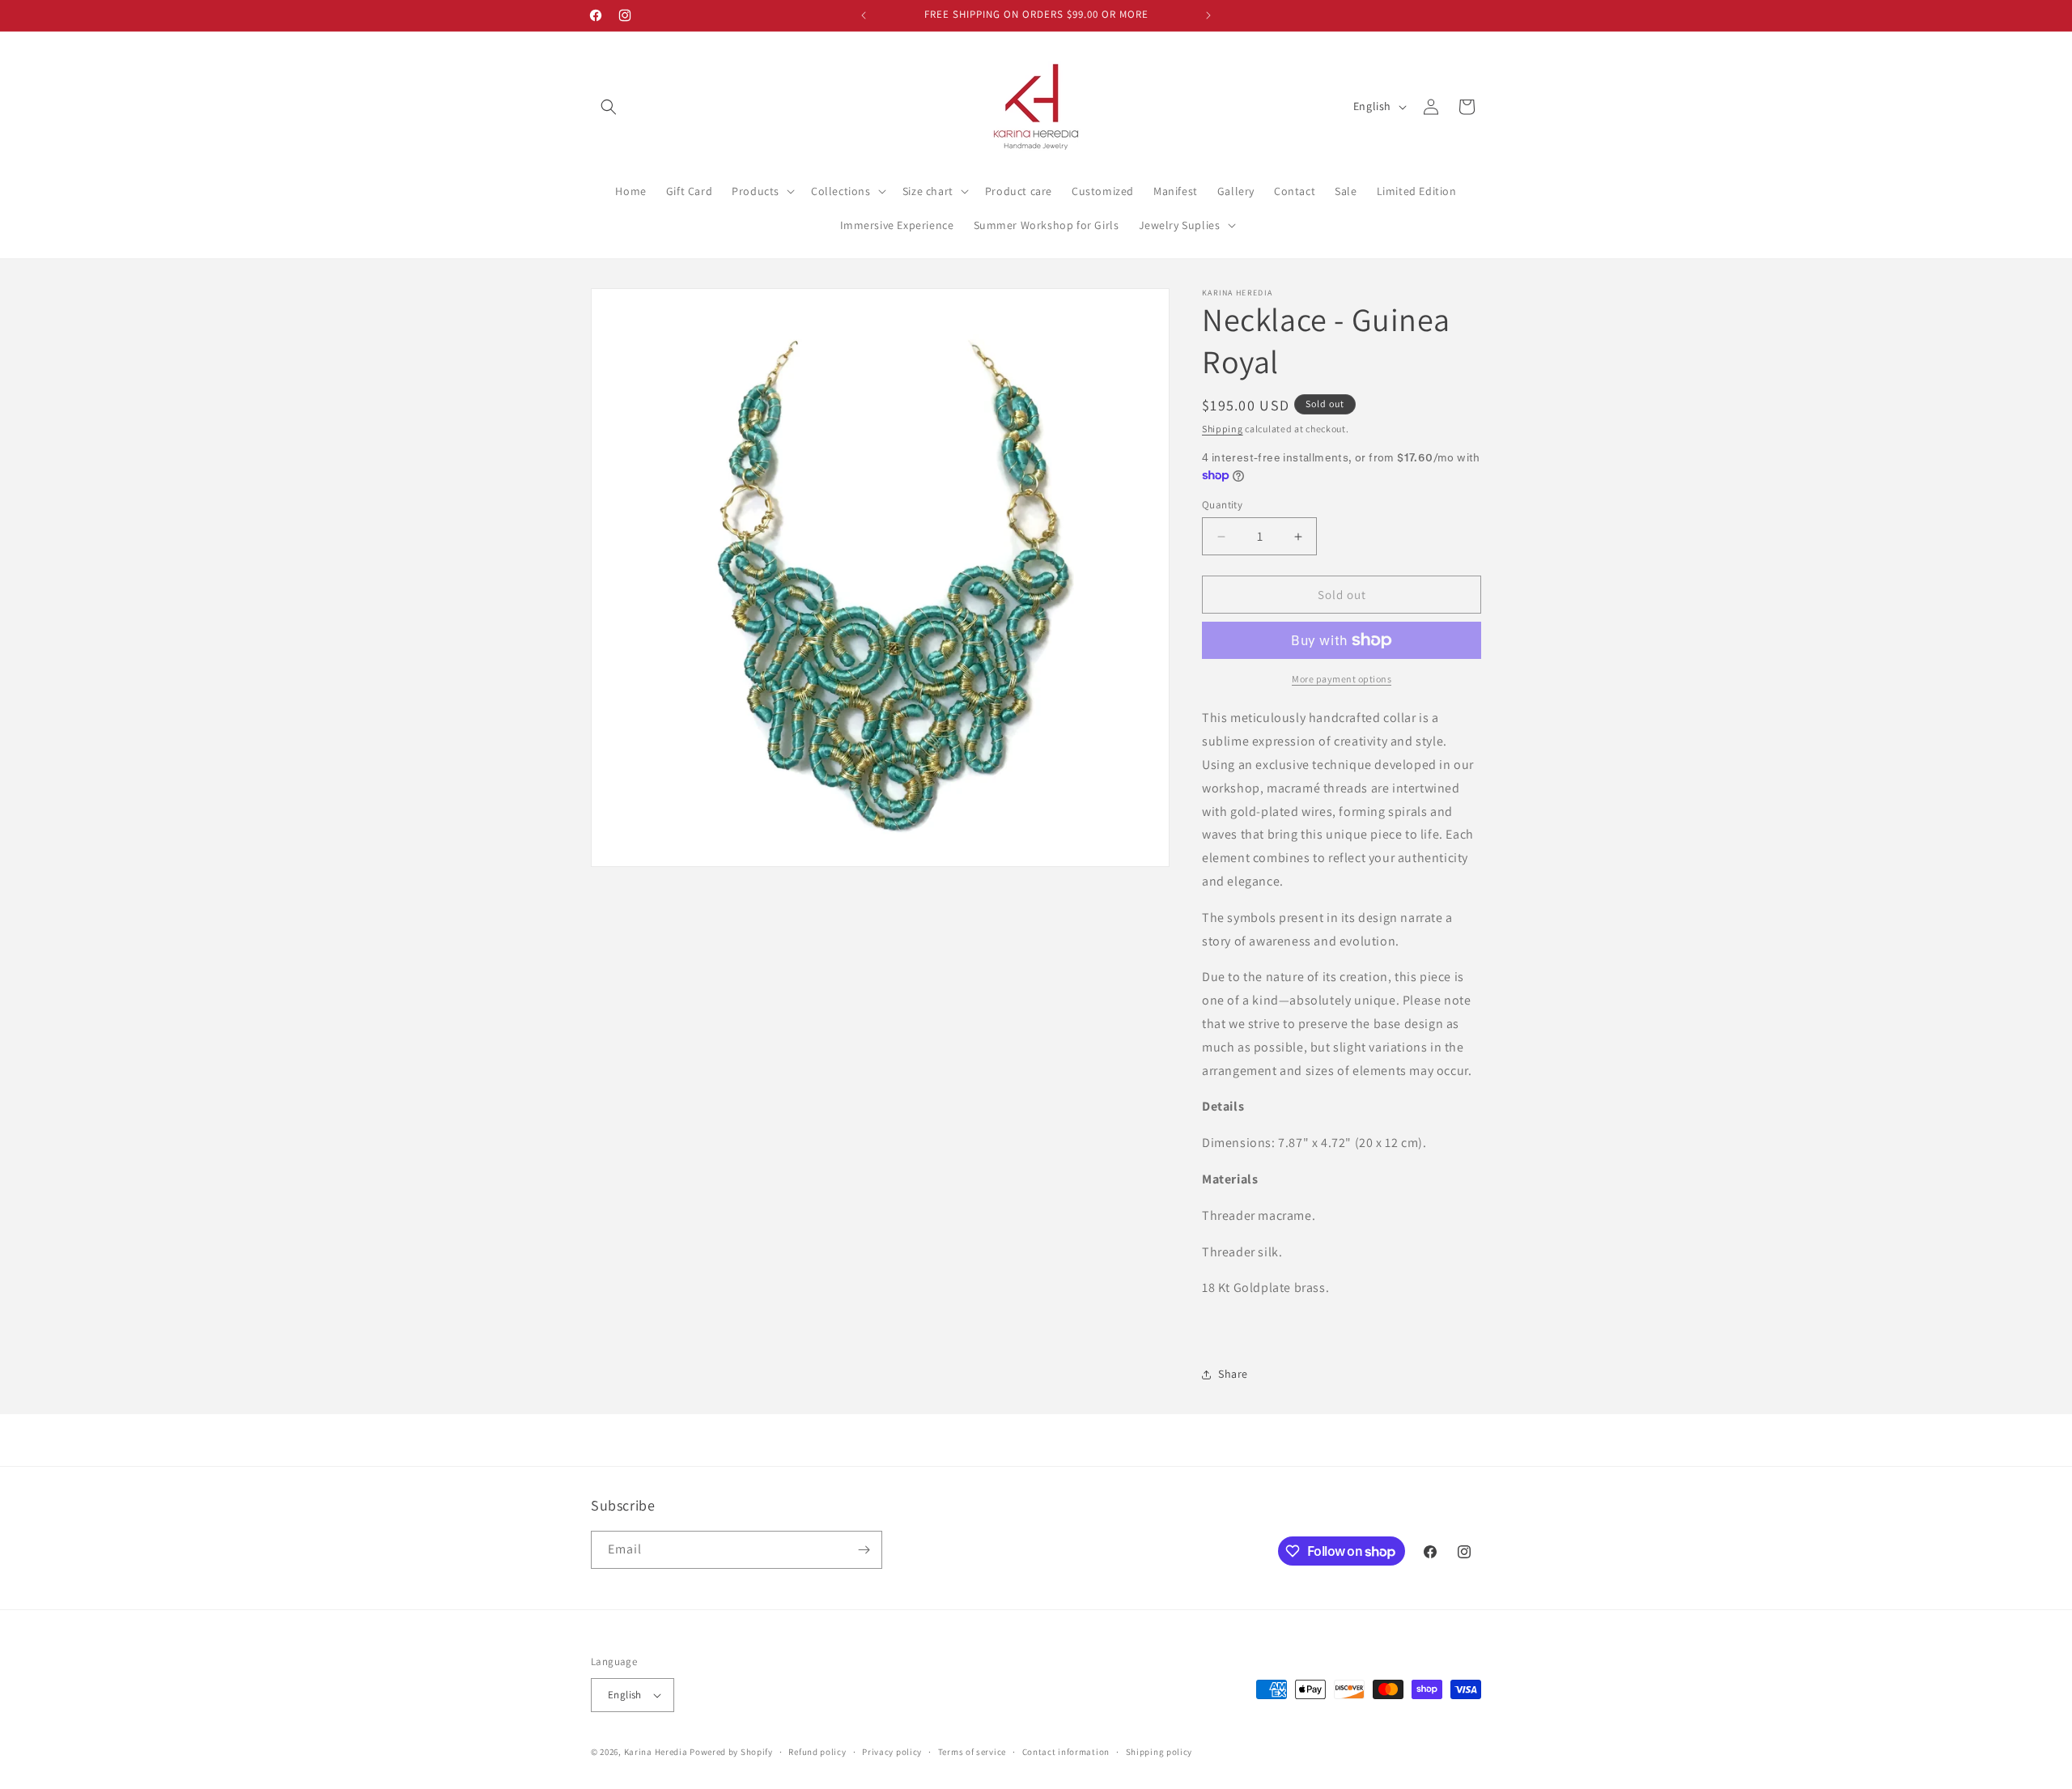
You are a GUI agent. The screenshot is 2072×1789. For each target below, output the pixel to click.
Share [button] (1233, 1374)
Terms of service (972, 1752)
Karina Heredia (656, 1752)
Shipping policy (1159, 1752)
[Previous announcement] (864, 15)
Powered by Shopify (731, 1752)
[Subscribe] (864, 1550)
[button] (609, 107)
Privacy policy (892, 1752)
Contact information (1066, 1752)
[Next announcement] (1208, 15)
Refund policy (817, 1752)
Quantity (1222, 505)
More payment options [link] (1342, 679)
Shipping (1223, 429)
